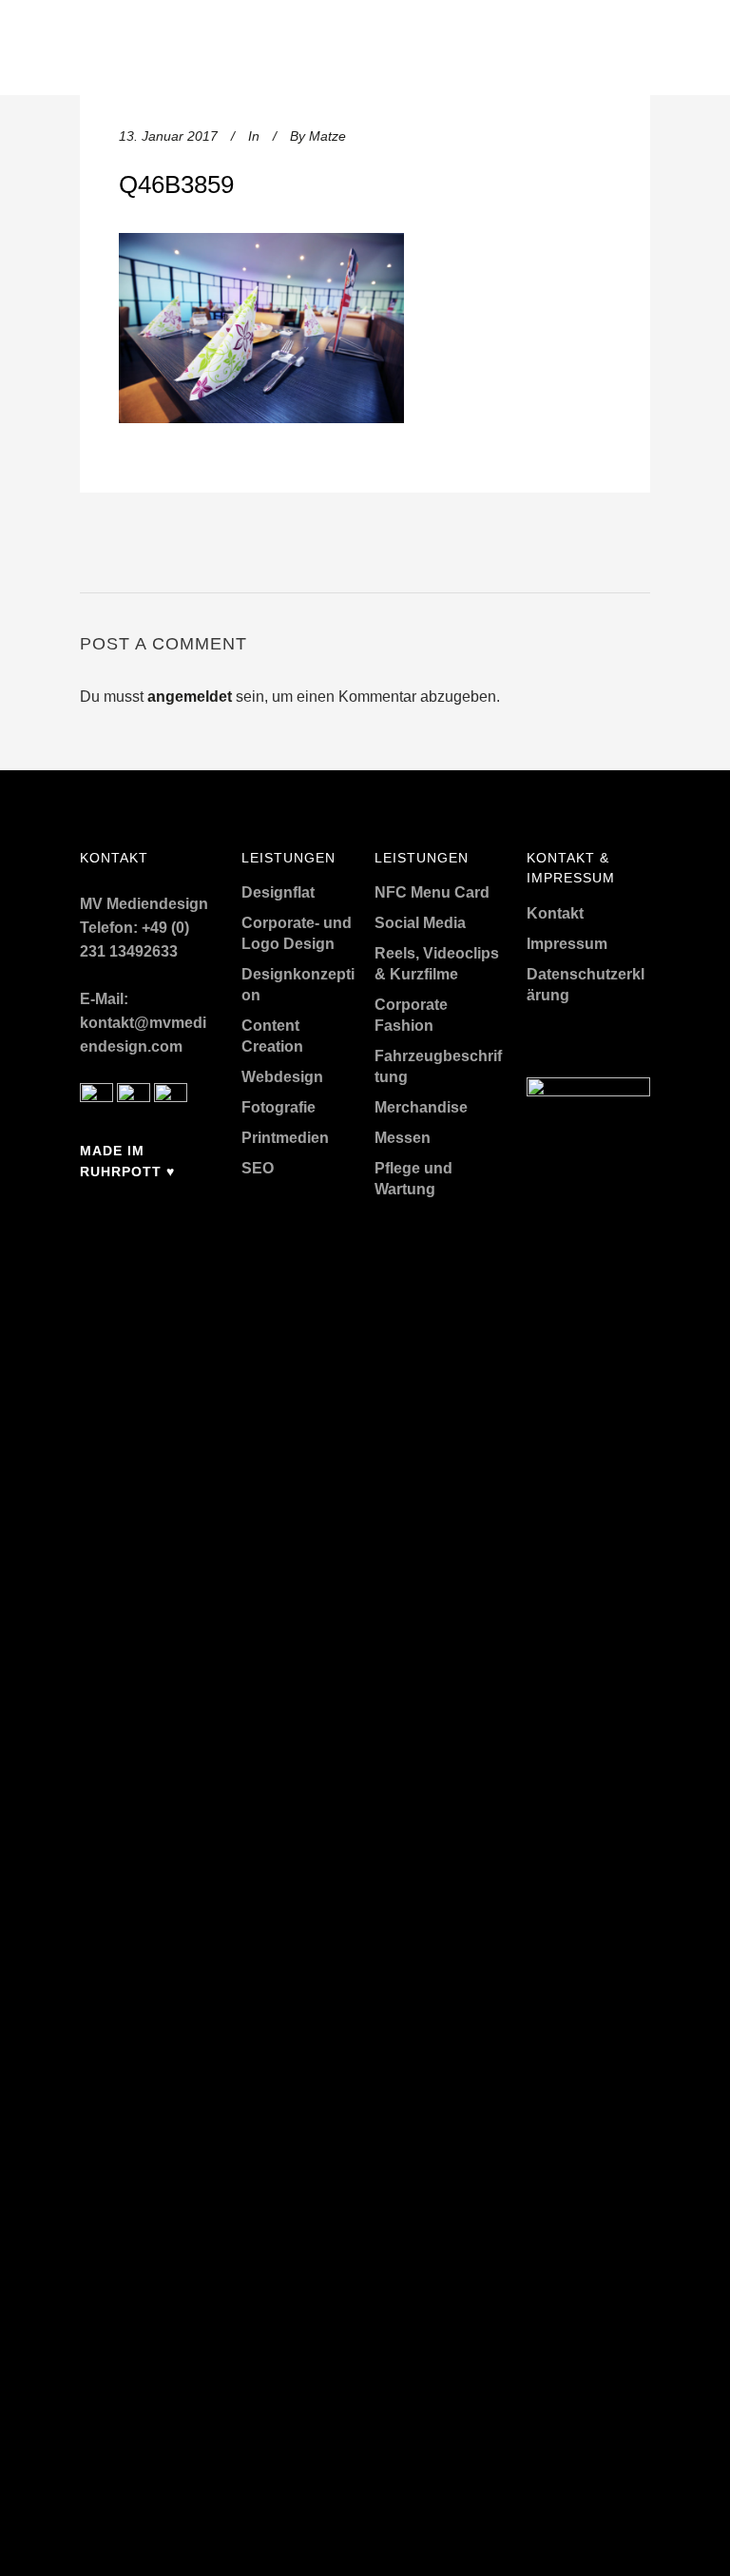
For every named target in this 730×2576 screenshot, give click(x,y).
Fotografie (279, 1107)
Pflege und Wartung (413, 1179)
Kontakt (555, 913)
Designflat (278, 892)
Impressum (567, 944)
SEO (258, 1168)
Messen (403, 1138)
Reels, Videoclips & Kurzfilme (437, 964)
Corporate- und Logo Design (297, 933)
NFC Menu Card (432, 892)
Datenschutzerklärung (586, 985)
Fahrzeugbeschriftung (438, 1066)
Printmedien (285, 1138)
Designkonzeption (298, 985)
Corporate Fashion (411, 1015)
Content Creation (272, 1036)
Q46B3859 (176, 184)
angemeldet (190, 697)
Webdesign (282, 1077)
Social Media (420, 923)
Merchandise (421, 1107)
